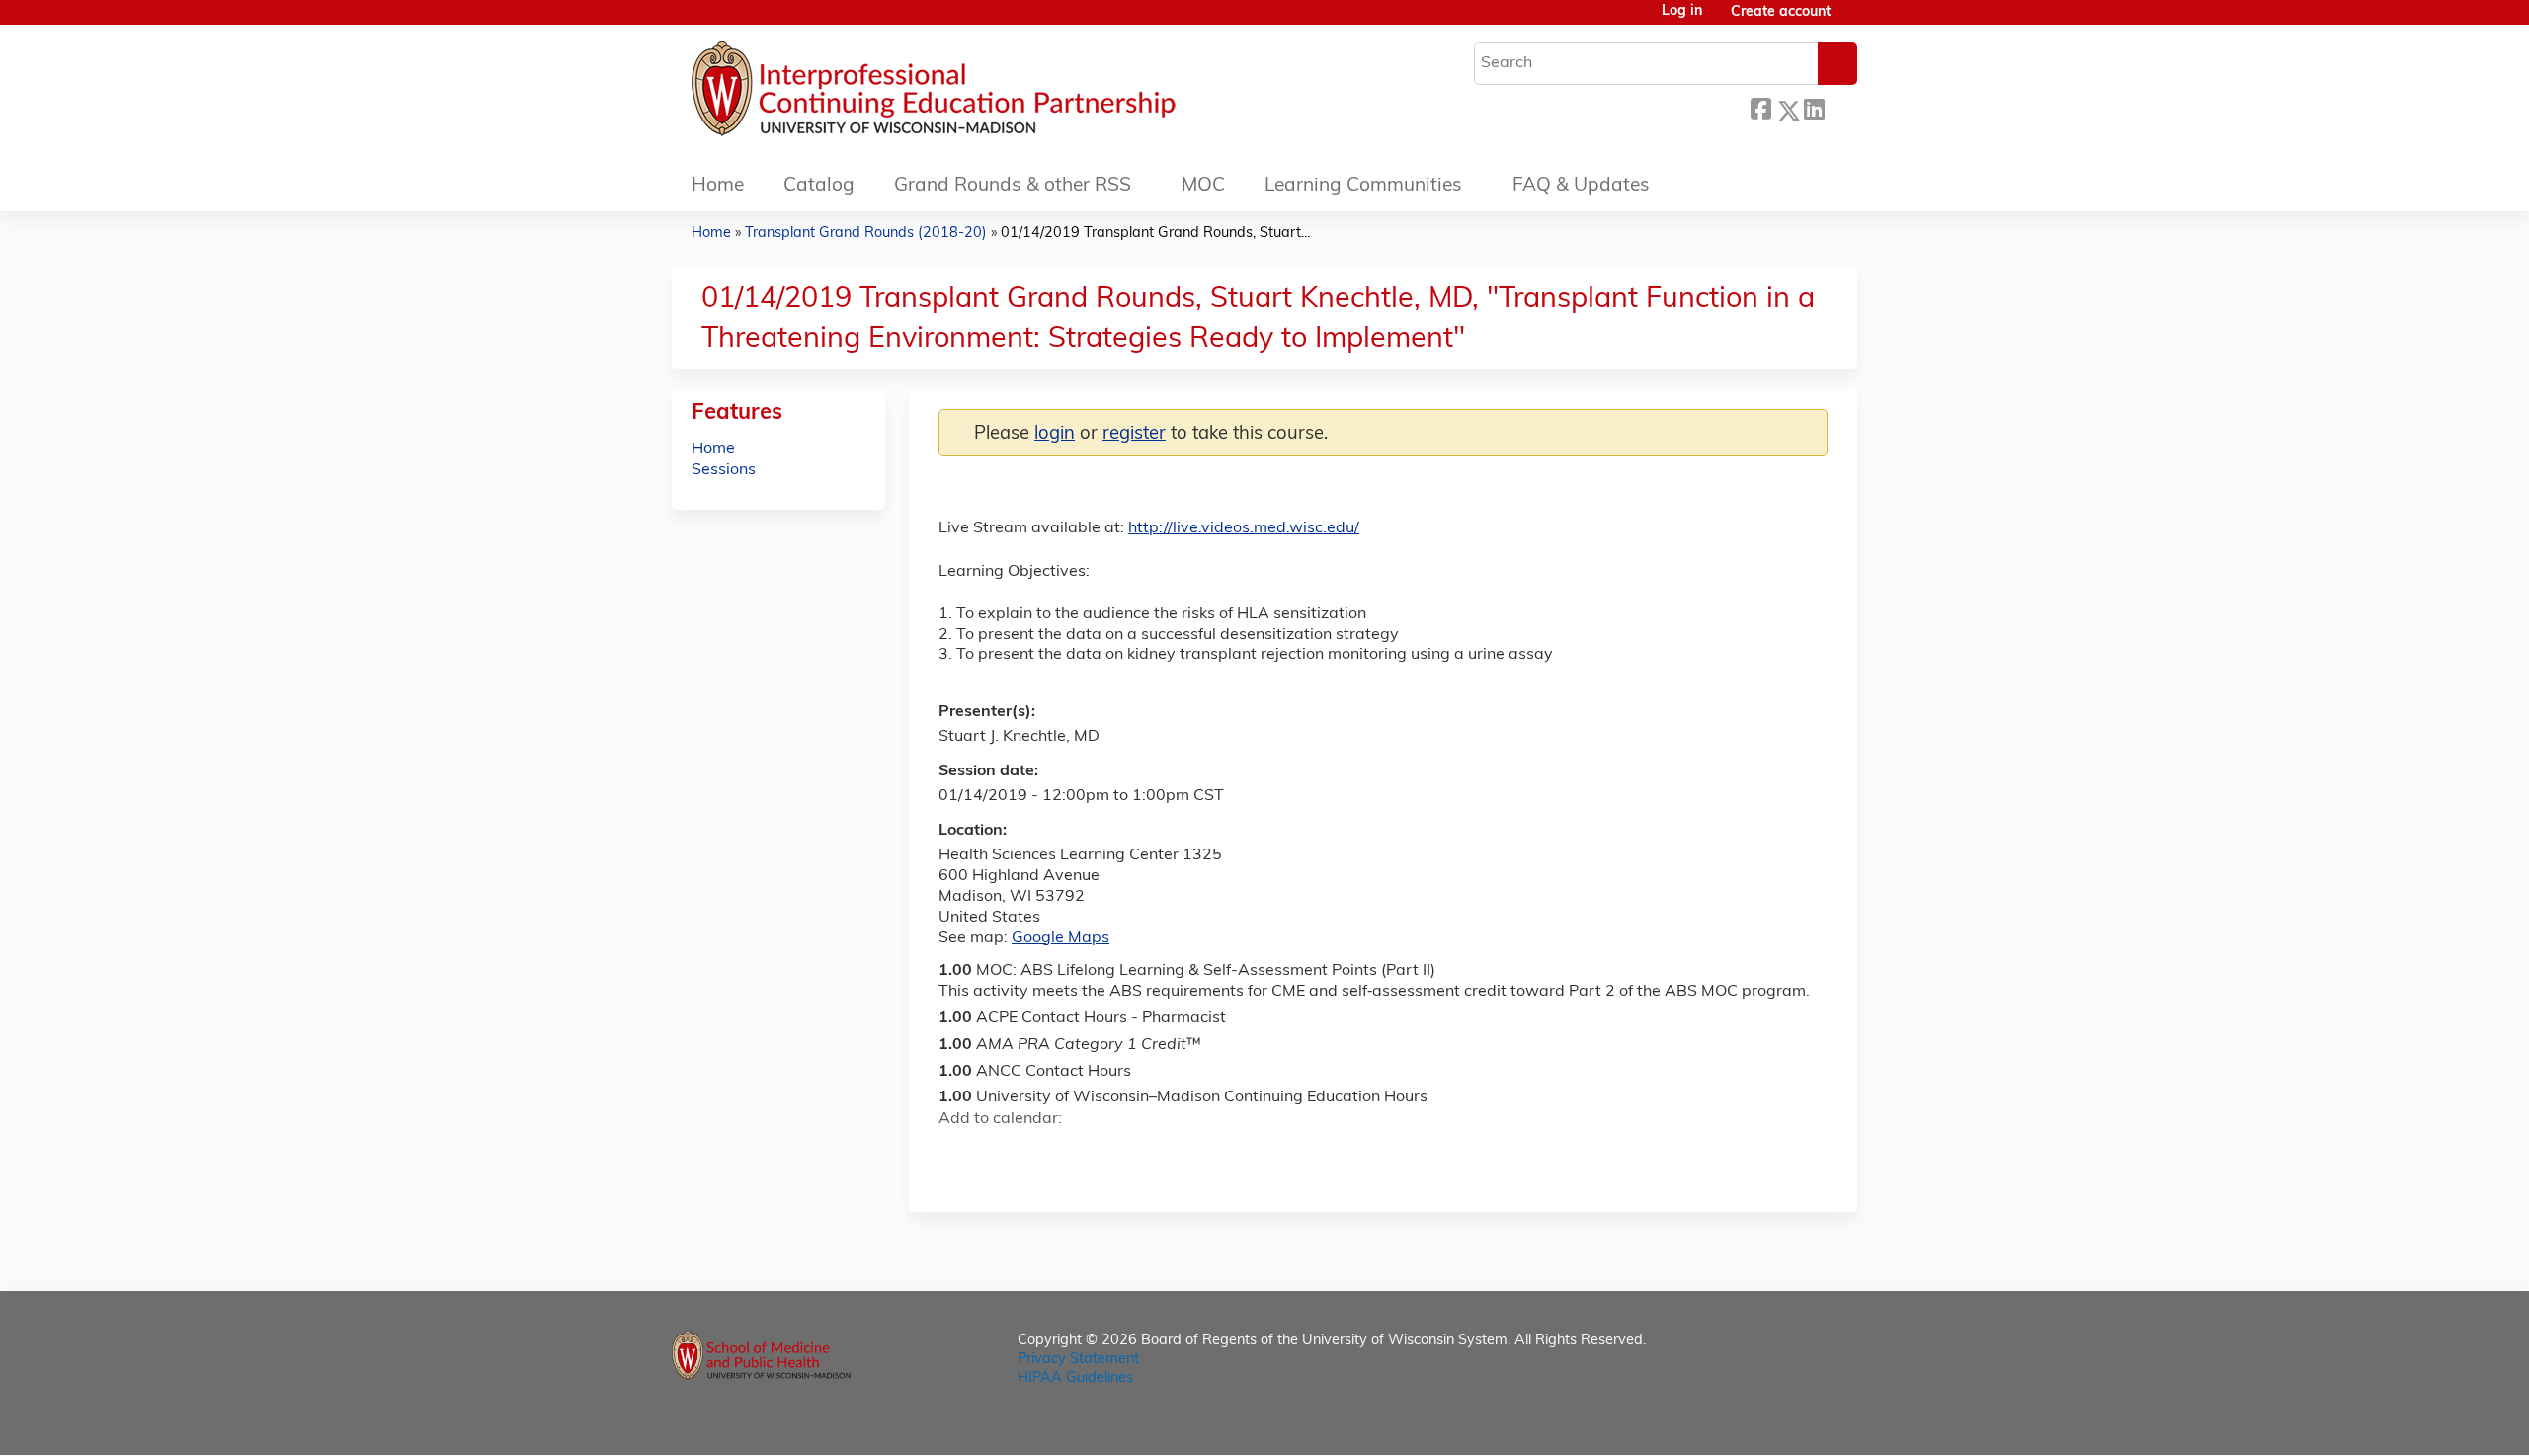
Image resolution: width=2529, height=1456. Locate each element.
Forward (1840, 107)
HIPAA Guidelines (1075, 1378)
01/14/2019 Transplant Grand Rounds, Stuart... (1155, 234)
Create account (1781, 12)
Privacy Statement (1078, 1360)
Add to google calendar (959, 1154)
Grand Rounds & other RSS (1013, 186)
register (1134, 434)
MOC (1203, 186)
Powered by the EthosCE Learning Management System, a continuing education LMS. (1787, 1423)
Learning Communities (1363, 186)
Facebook (1760, 107)
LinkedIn (1814, 107)
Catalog (819, 186)
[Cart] (1851, 20)
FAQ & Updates (1581, 186)
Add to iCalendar (1048, 1153)
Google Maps (1061, 938)
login (1055, 434)
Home (718, 186)
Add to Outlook (1095, 1154)
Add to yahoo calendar (1003, 1154)
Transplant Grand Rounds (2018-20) (866, 234)
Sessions (724, 470)
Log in (1682, 12)
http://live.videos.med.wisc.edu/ (1244, 528)
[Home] (993, 94)
